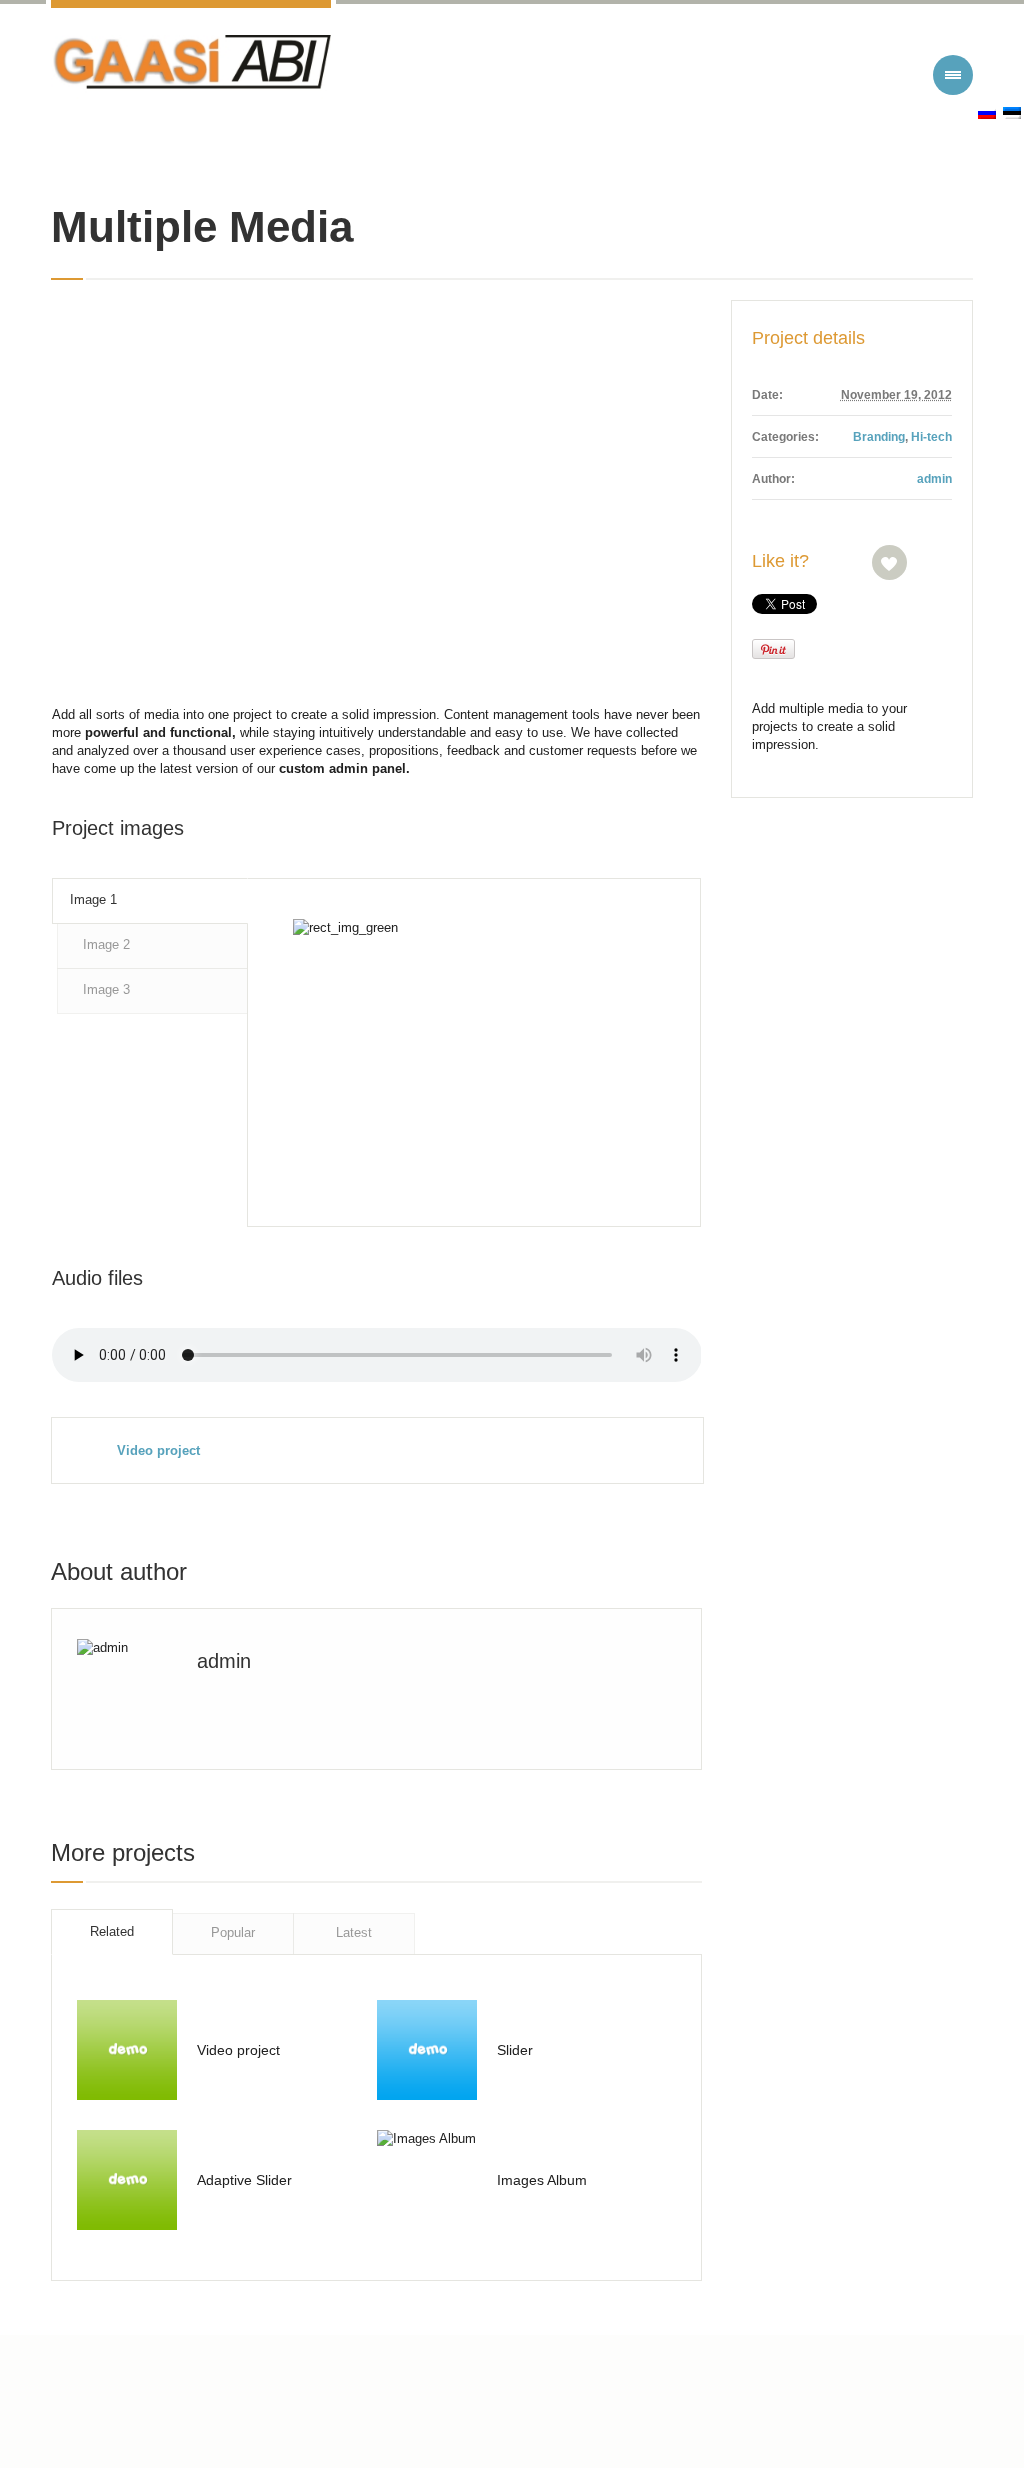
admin (934, 479)
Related (112, 1931)
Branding (879, 437)
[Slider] (427, 2050)
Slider (515, 2050)
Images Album (542, 2180)
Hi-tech (931, 437)
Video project (158, 1450)
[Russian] (987, 113)
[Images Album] (427, 2180)
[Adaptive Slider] (127, 2180)
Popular (233, 1932)
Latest (354, 1932)
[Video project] (127, 2050)
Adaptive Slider (244, 2180)
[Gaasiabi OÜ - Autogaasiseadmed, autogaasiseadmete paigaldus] (191, 67)
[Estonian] (1012, 113)
